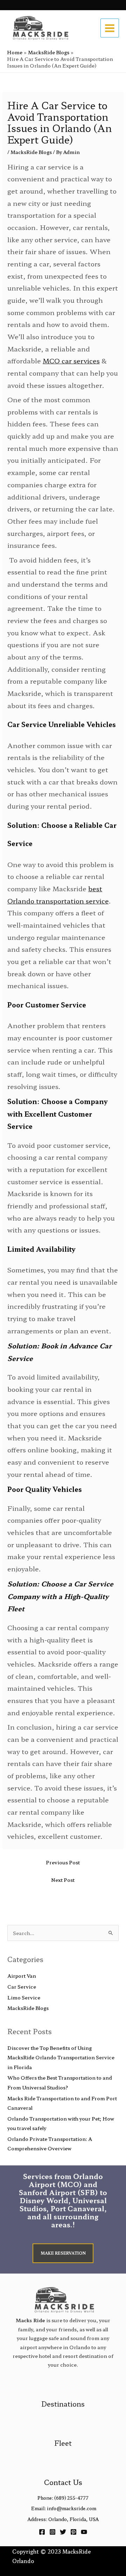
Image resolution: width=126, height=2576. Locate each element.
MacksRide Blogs (31, 152)
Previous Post (63, 1862)
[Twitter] (63, 2532)
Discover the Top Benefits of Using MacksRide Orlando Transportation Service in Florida (61, 2057)
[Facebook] (42, 2532)
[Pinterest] (73, 2532)
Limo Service (24, 1997)
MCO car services (71, 360)
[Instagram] (52, 2532)
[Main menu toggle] (110, 28)
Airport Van (22, 1976)
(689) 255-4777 (71, 2498)
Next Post (63, 1880)
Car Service (22, 1987)
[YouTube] (84, 2532)
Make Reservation (63, 2253)
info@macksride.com (72, 2508)
